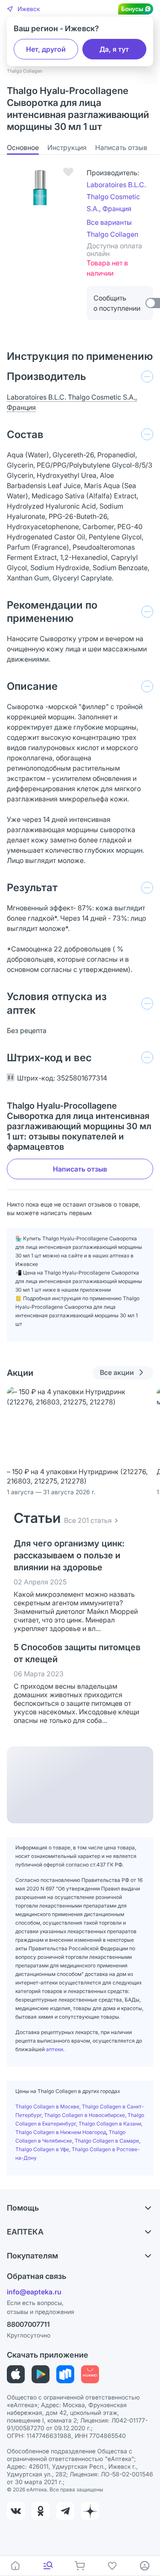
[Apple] (16, 2374)
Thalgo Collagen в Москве (47, 2106)
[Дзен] (90, 2511)
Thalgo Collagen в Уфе (42, 2149)
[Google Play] (41, 2374)
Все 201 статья (88, 1520)
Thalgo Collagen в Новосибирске (84, 2115)
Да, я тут (114, 49)
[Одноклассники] (41, 2511)
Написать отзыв (121, 147)
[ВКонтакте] (16, 2511)
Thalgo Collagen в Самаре (107, 2141)
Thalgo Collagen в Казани (110, 2124)
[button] (23, 9)
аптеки (55, 2049)
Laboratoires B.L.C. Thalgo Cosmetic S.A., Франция (116, 197)
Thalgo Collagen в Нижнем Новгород (61, 2132)
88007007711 (28, 2324)
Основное (23, 147)
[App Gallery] (90, 2374)
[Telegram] (65, 2511)
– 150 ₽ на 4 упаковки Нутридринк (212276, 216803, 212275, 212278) (77, 1476)
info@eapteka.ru (34, 2292)
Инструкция (67, 147)
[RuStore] (65, 2374)
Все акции (117, 1372)
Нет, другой (46, 49)
